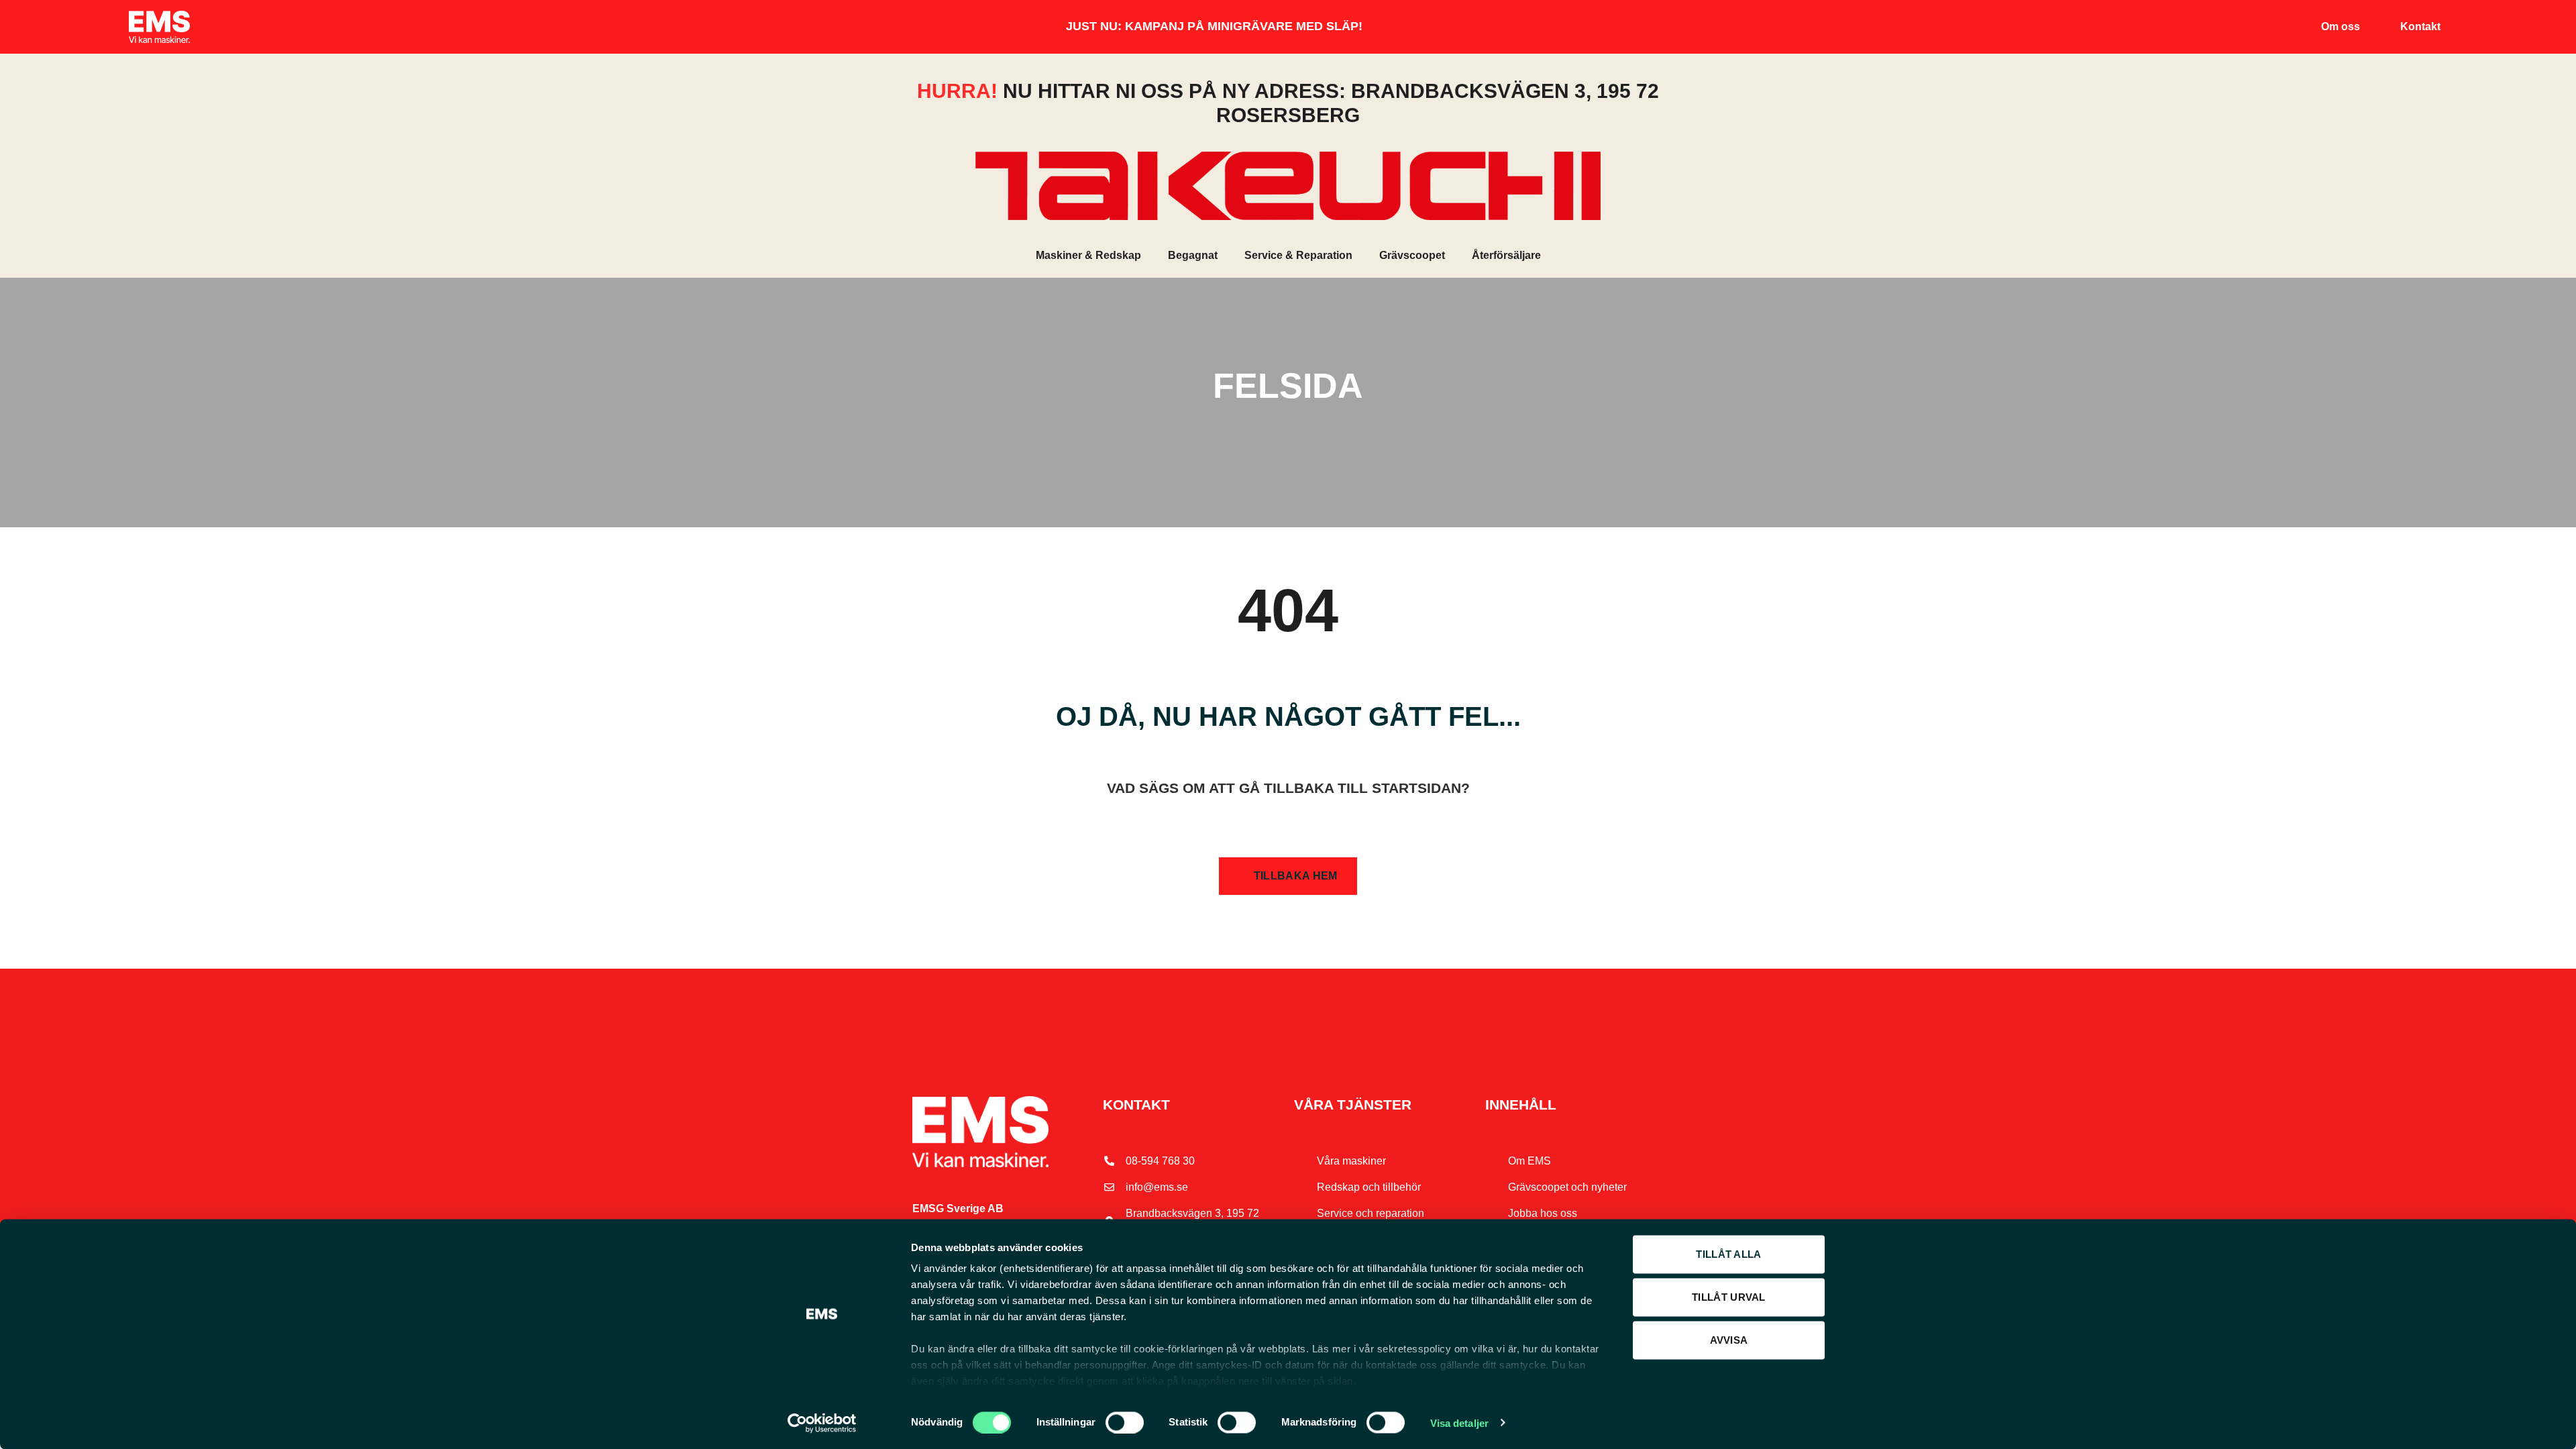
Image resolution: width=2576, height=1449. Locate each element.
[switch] (1125, 1422)
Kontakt (2420, 26)
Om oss (2341, 26)
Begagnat (1193, 255)
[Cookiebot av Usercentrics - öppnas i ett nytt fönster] (822, 1423)
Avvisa (1729, 1340)
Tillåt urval (1729, 1297)
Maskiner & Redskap (1088, 255)
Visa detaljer (1459, 1423)
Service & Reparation (1298, 255)
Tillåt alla (1728, 1254)
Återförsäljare (1506, 255)
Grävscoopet (1412, 255)
